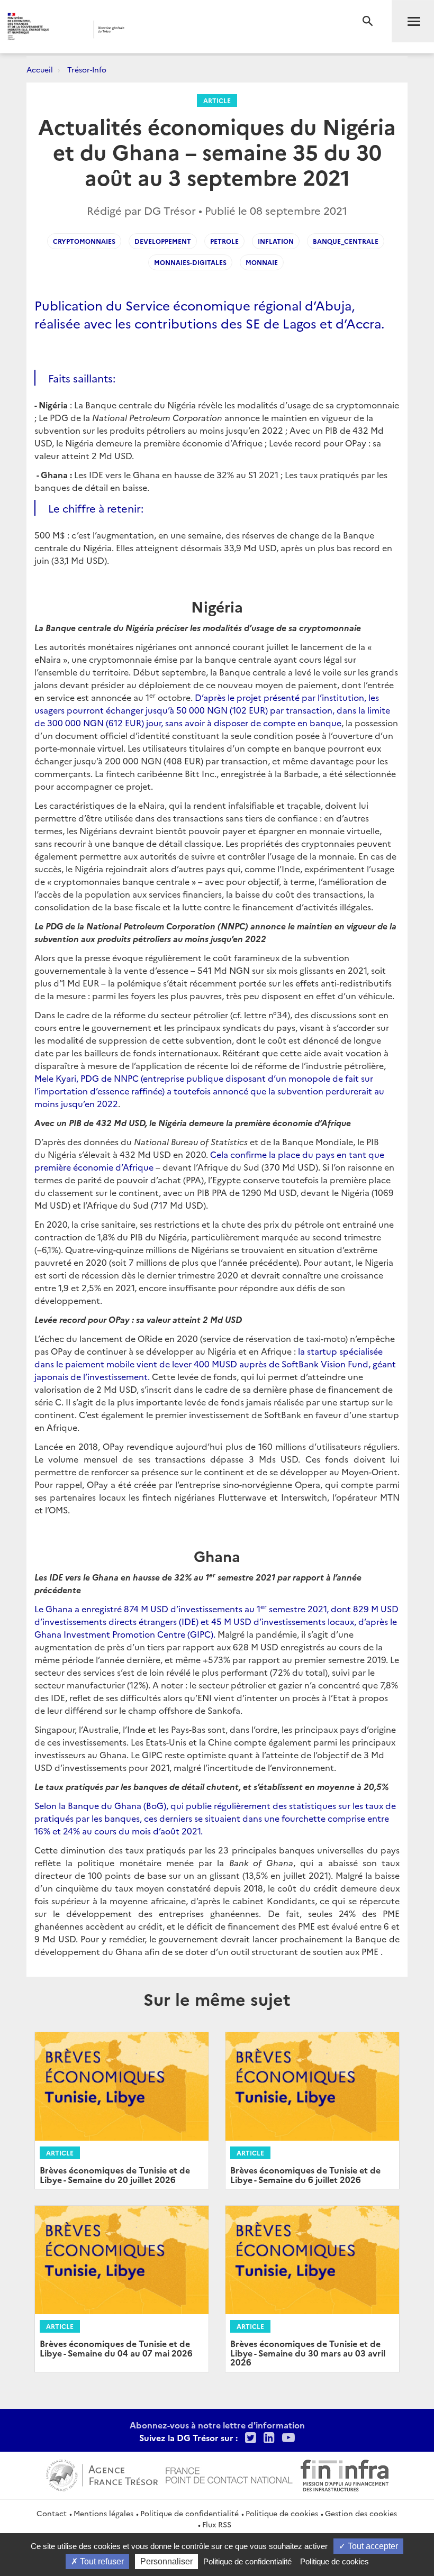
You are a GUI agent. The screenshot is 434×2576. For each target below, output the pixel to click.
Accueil (40, 69)
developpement (163, 241)
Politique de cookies (282, 2513)
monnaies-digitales (190, 262)
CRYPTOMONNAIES (84, 241)
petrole (224, 241)
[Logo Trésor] (166, 29)
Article (217, 100)
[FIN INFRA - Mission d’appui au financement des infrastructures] (345, 2474)
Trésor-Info (87, 69)
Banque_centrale (346, 241)
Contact (52, 2513)
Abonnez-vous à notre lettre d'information (217, 2425)
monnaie (262, 262)
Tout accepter (372, 2546)
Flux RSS (217, 2524)
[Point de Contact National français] (229, 2474)
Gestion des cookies (361, 2513)
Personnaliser (166, 2561)
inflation (276, 241)
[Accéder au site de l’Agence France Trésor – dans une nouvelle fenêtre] (102, 2474)
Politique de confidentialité (189, 2513)
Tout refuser (101, 2561)
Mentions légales (103, 2513)
